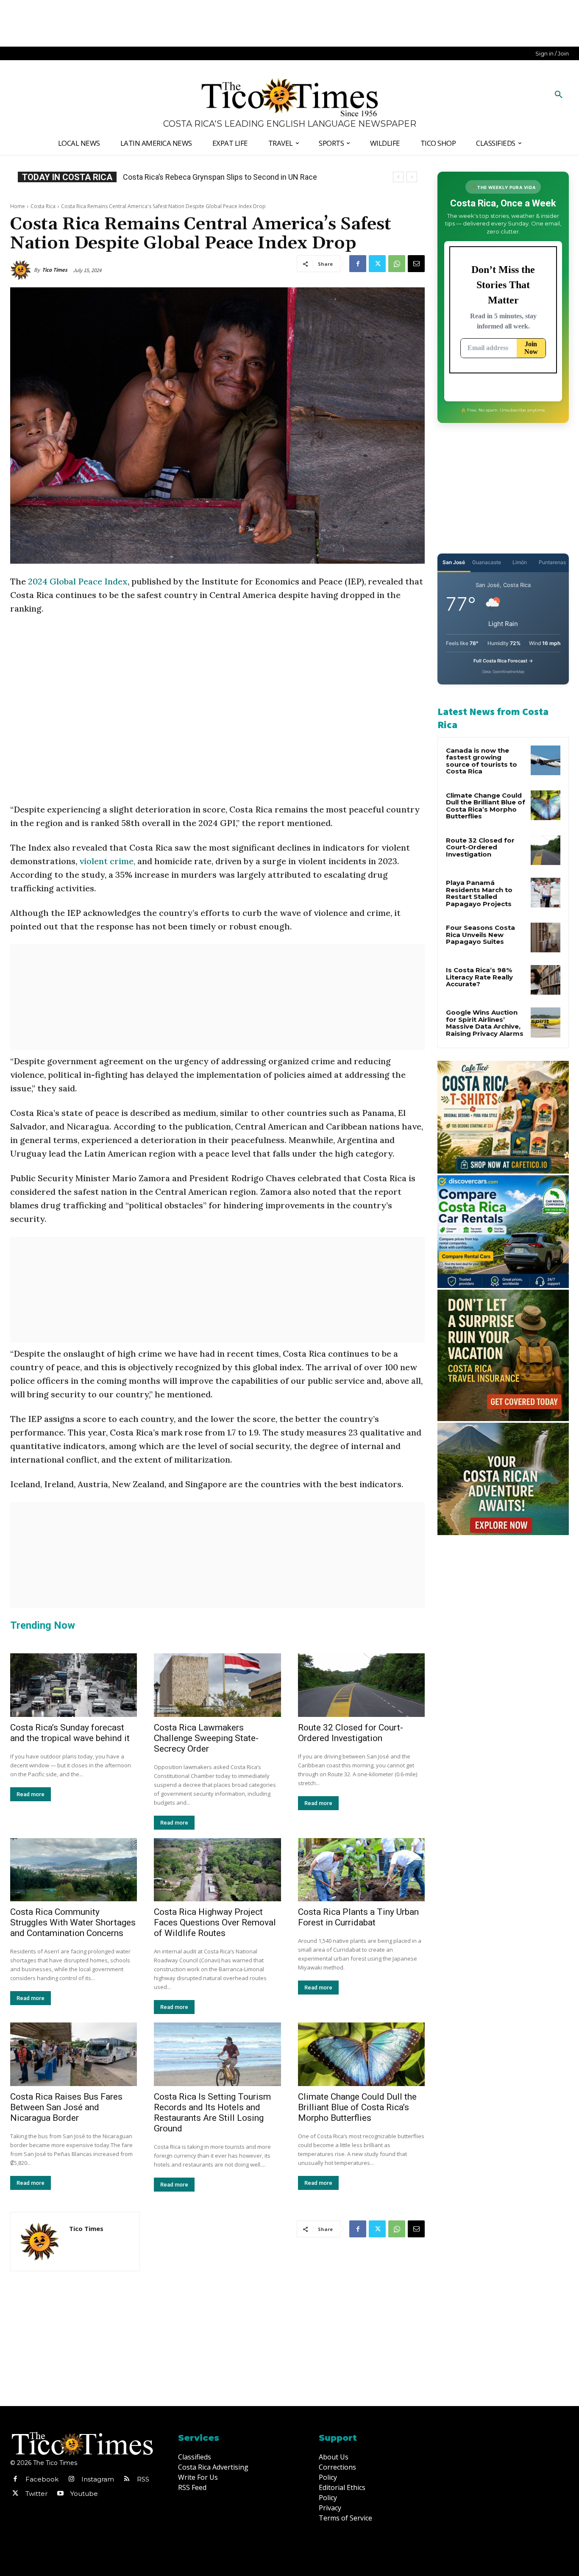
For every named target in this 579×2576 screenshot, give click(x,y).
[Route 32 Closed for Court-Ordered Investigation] (361, 1685)
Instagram (98, 2479)
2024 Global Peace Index (78, 581)
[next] (412, 177)
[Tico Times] (22, 270)
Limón (520, 562)
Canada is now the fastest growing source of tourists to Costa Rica (482, 761)
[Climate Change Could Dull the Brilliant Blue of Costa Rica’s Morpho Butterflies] (361, 2054)
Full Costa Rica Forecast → (503, 661)
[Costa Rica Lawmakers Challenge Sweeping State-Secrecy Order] (217, 1685)
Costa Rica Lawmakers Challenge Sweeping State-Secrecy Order (206, 1738)
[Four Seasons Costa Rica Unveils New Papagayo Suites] (546, 937)
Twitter (36, 2494)
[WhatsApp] (397, 264)
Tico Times (55, 270)
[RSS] (127, 2479)
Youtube (84, 2494)
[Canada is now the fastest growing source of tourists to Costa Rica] (546, 760)
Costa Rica (43, 206)
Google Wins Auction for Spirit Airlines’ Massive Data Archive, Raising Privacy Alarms (485, 1023)
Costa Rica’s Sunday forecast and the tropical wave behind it (70, 1733)
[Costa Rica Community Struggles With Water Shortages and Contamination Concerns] (74, 1870)
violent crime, (107, 861)
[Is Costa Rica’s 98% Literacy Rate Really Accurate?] (546, 980)
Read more (31, 1794)
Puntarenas (552, 562)
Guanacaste (487, 562)
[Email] (416, 264)
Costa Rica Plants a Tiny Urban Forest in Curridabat (358, 1917)
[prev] (398, 177)
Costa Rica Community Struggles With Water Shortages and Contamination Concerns (73, 1922)
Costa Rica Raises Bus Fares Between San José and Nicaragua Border (66, 2107)
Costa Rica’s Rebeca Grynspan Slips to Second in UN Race (220, 177)
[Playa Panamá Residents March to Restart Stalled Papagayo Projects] (546, 893)
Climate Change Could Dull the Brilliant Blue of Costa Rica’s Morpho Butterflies (357, 2107)
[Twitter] (377, 264)
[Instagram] (71, 2479)
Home (18, 206)
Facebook (42, 2479)
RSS (143, 2479)
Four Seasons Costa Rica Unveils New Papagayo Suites (480, 935)
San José (454, 562)
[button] (559, 95)
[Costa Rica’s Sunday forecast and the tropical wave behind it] (74, 1685)
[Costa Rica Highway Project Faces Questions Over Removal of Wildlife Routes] (217, 1870)
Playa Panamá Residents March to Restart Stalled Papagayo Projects (479, 893)
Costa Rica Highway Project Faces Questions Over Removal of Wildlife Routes (215, 1922)
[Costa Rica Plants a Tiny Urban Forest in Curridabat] (361, 1870)
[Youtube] (60, 2494)
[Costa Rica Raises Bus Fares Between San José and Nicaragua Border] (74, 2054)
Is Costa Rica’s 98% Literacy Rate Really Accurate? (479, 977)
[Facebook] (358, 264)
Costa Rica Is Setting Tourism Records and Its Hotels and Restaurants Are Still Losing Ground (212, 2113)
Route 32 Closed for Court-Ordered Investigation (351, 1733)
